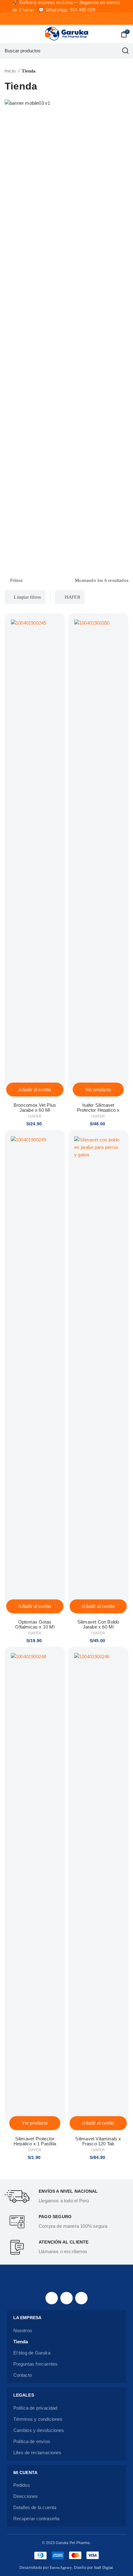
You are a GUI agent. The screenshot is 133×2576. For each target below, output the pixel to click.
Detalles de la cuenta (35, 2507)
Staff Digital (103, 2568)
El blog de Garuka (32, 2353)
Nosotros (23, 2330)
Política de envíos (32, 2441)
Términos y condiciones (38, 2419)
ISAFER (72, 597)
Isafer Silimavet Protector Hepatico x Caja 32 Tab (98, 1110)
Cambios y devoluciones (39, 2430)
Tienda (21, 2342)
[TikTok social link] (81, 2298)
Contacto (23, 2375)
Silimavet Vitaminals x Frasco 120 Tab (98, 2141)
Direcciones (26, 2496)
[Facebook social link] (52, 2298)
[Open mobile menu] (7, 34)
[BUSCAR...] (125, 51)
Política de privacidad (35, 2408)
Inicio (11, 71)
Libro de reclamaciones (37, 2453)
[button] (35, 1090)
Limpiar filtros (27, 597)
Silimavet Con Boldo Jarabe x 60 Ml (98, 1624)
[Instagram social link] (66, 2298)
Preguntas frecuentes (36, 2364)
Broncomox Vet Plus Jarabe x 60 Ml (35, 1108)
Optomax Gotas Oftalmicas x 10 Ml (35, 1624)
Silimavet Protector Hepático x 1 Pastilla (35, 2141)
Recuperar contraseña (36, 2519)
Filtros (16, 581)
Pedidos (22, 2485)
